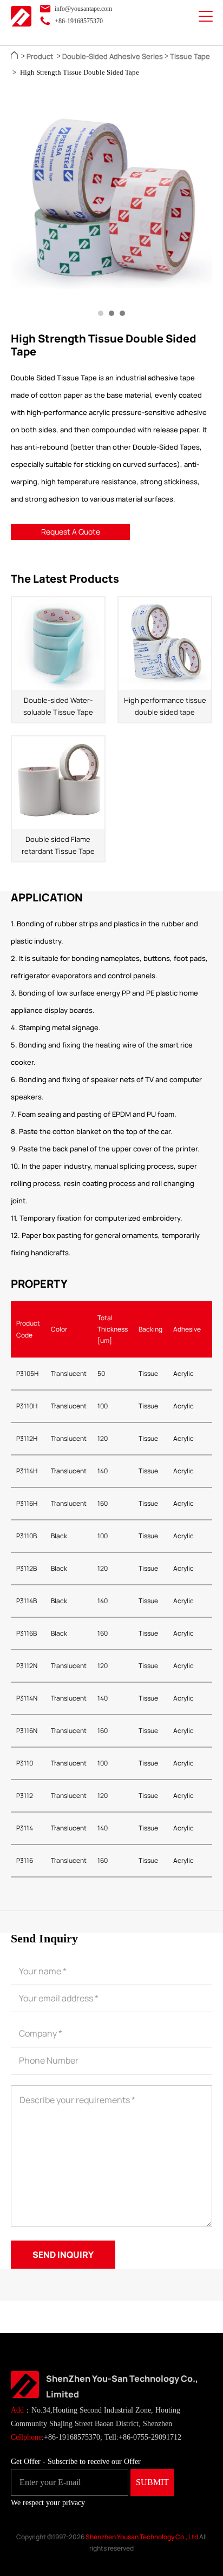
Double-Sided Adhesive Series (113, 56)
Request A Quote (71, 532)
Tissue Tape (190, 56)
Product (40, 56)
